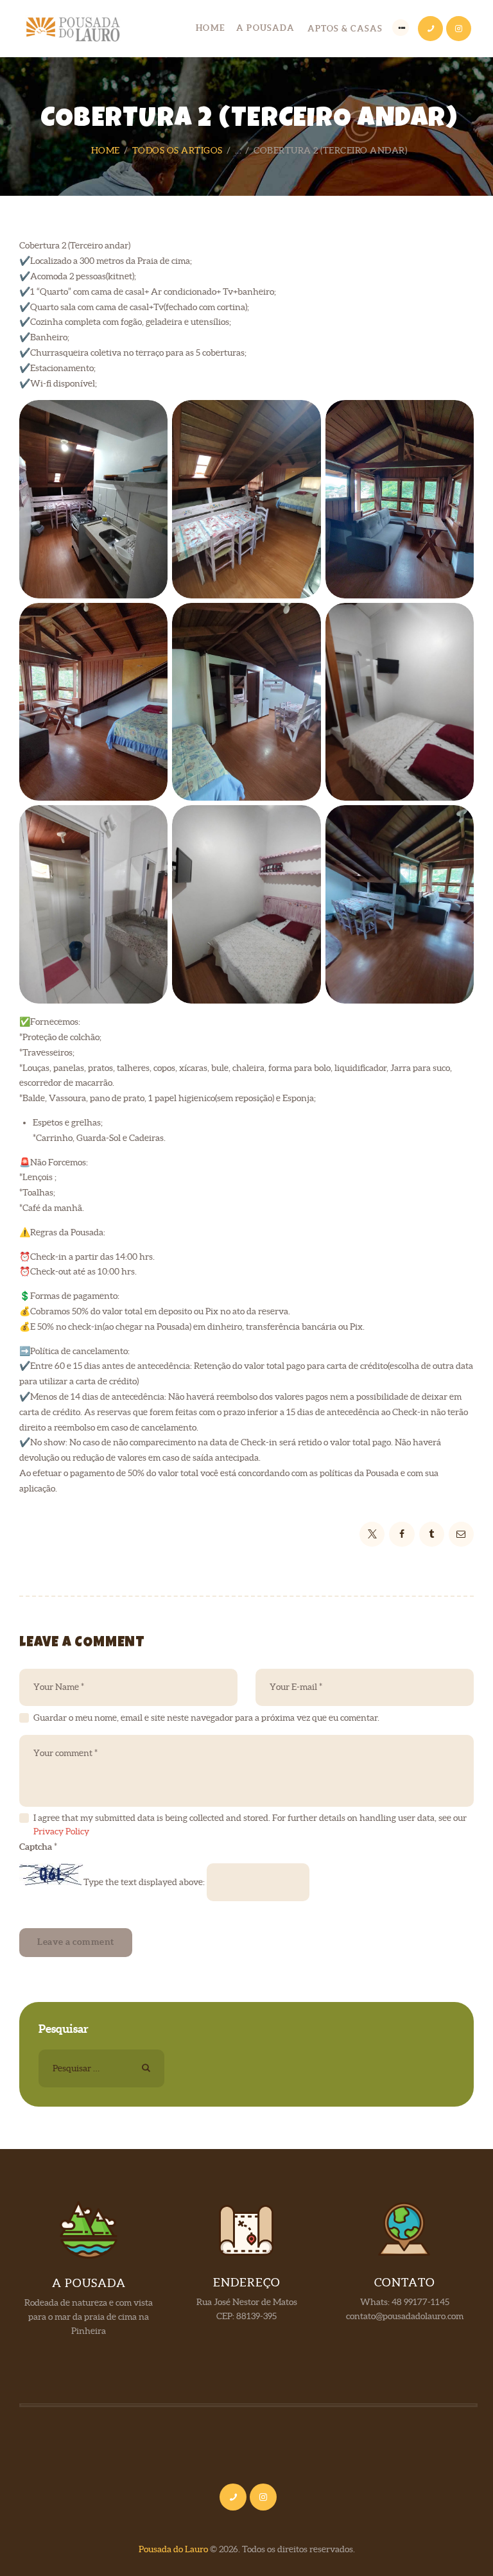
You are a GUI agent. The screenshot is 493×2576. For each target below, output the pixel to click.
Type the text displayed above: (144, 1882)
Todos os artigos (177, 150)
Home (106, 150)
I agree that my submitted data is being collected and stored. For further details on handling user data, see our (250, 1824)
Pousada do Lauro (173, 2549)
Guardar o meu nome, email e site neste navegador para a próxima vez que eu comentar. (206, 1718)
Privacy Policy (61, 1831)
